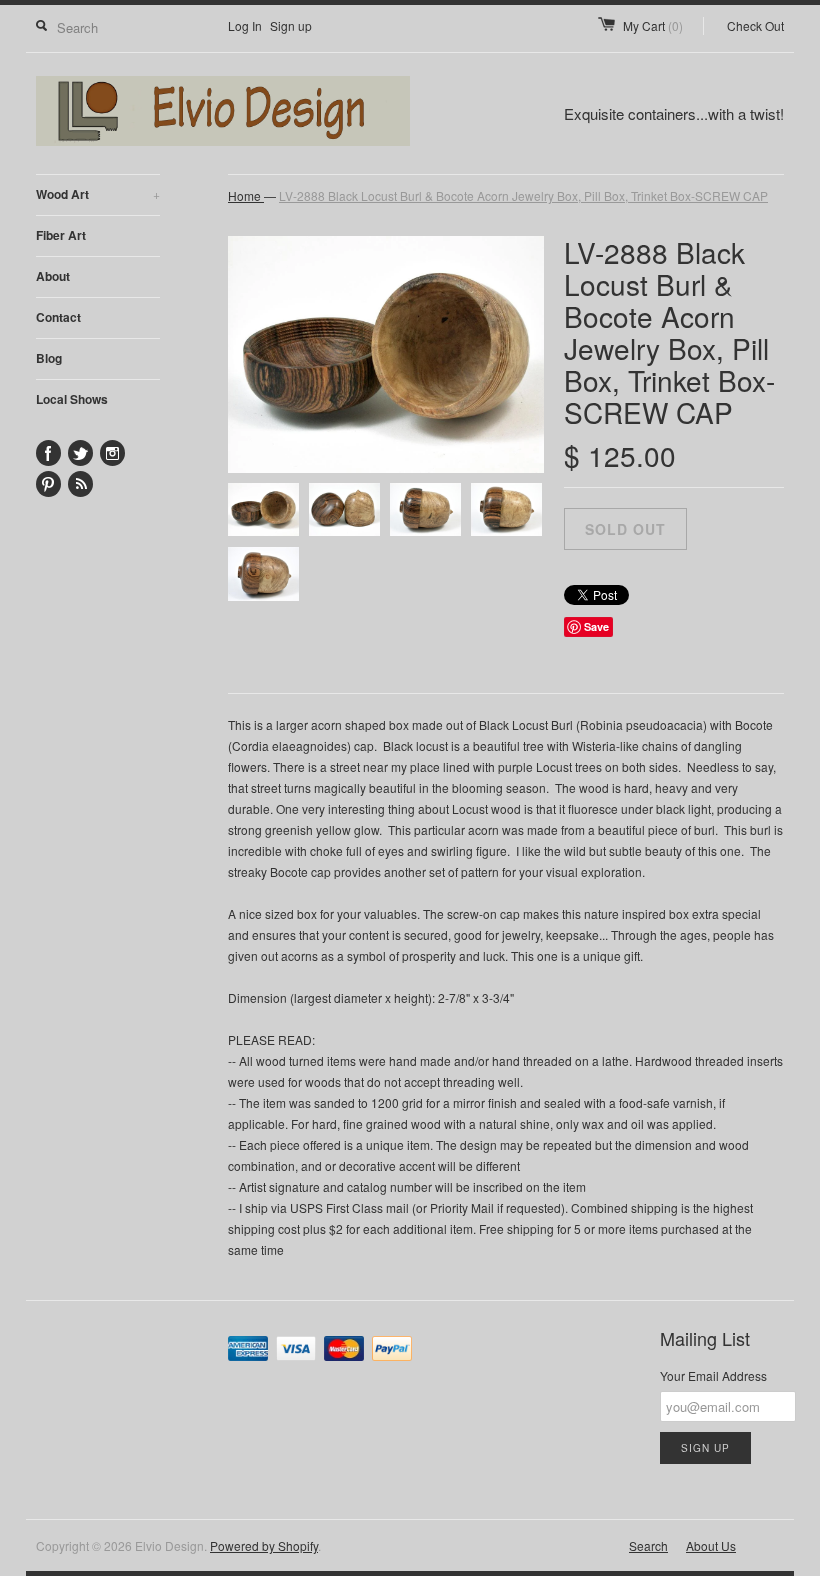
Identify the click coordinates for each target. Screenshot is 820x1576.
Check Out (755, 25)
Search (648, 1545)
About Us (711, 1545)
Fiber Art (61, 235)
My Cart (653, 25)
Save (596, 626)
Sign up (291, 25)
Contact (58, 317)
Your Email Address (713, 1375)
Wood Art (98, 194)
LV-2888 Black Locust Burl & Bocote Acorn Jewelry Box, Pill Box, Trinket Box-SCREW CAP (523, 195)
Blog (49, 358)
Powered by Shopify (264, 1545)
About (53, 276)
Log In (245, 25)
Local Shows (72, 399)
